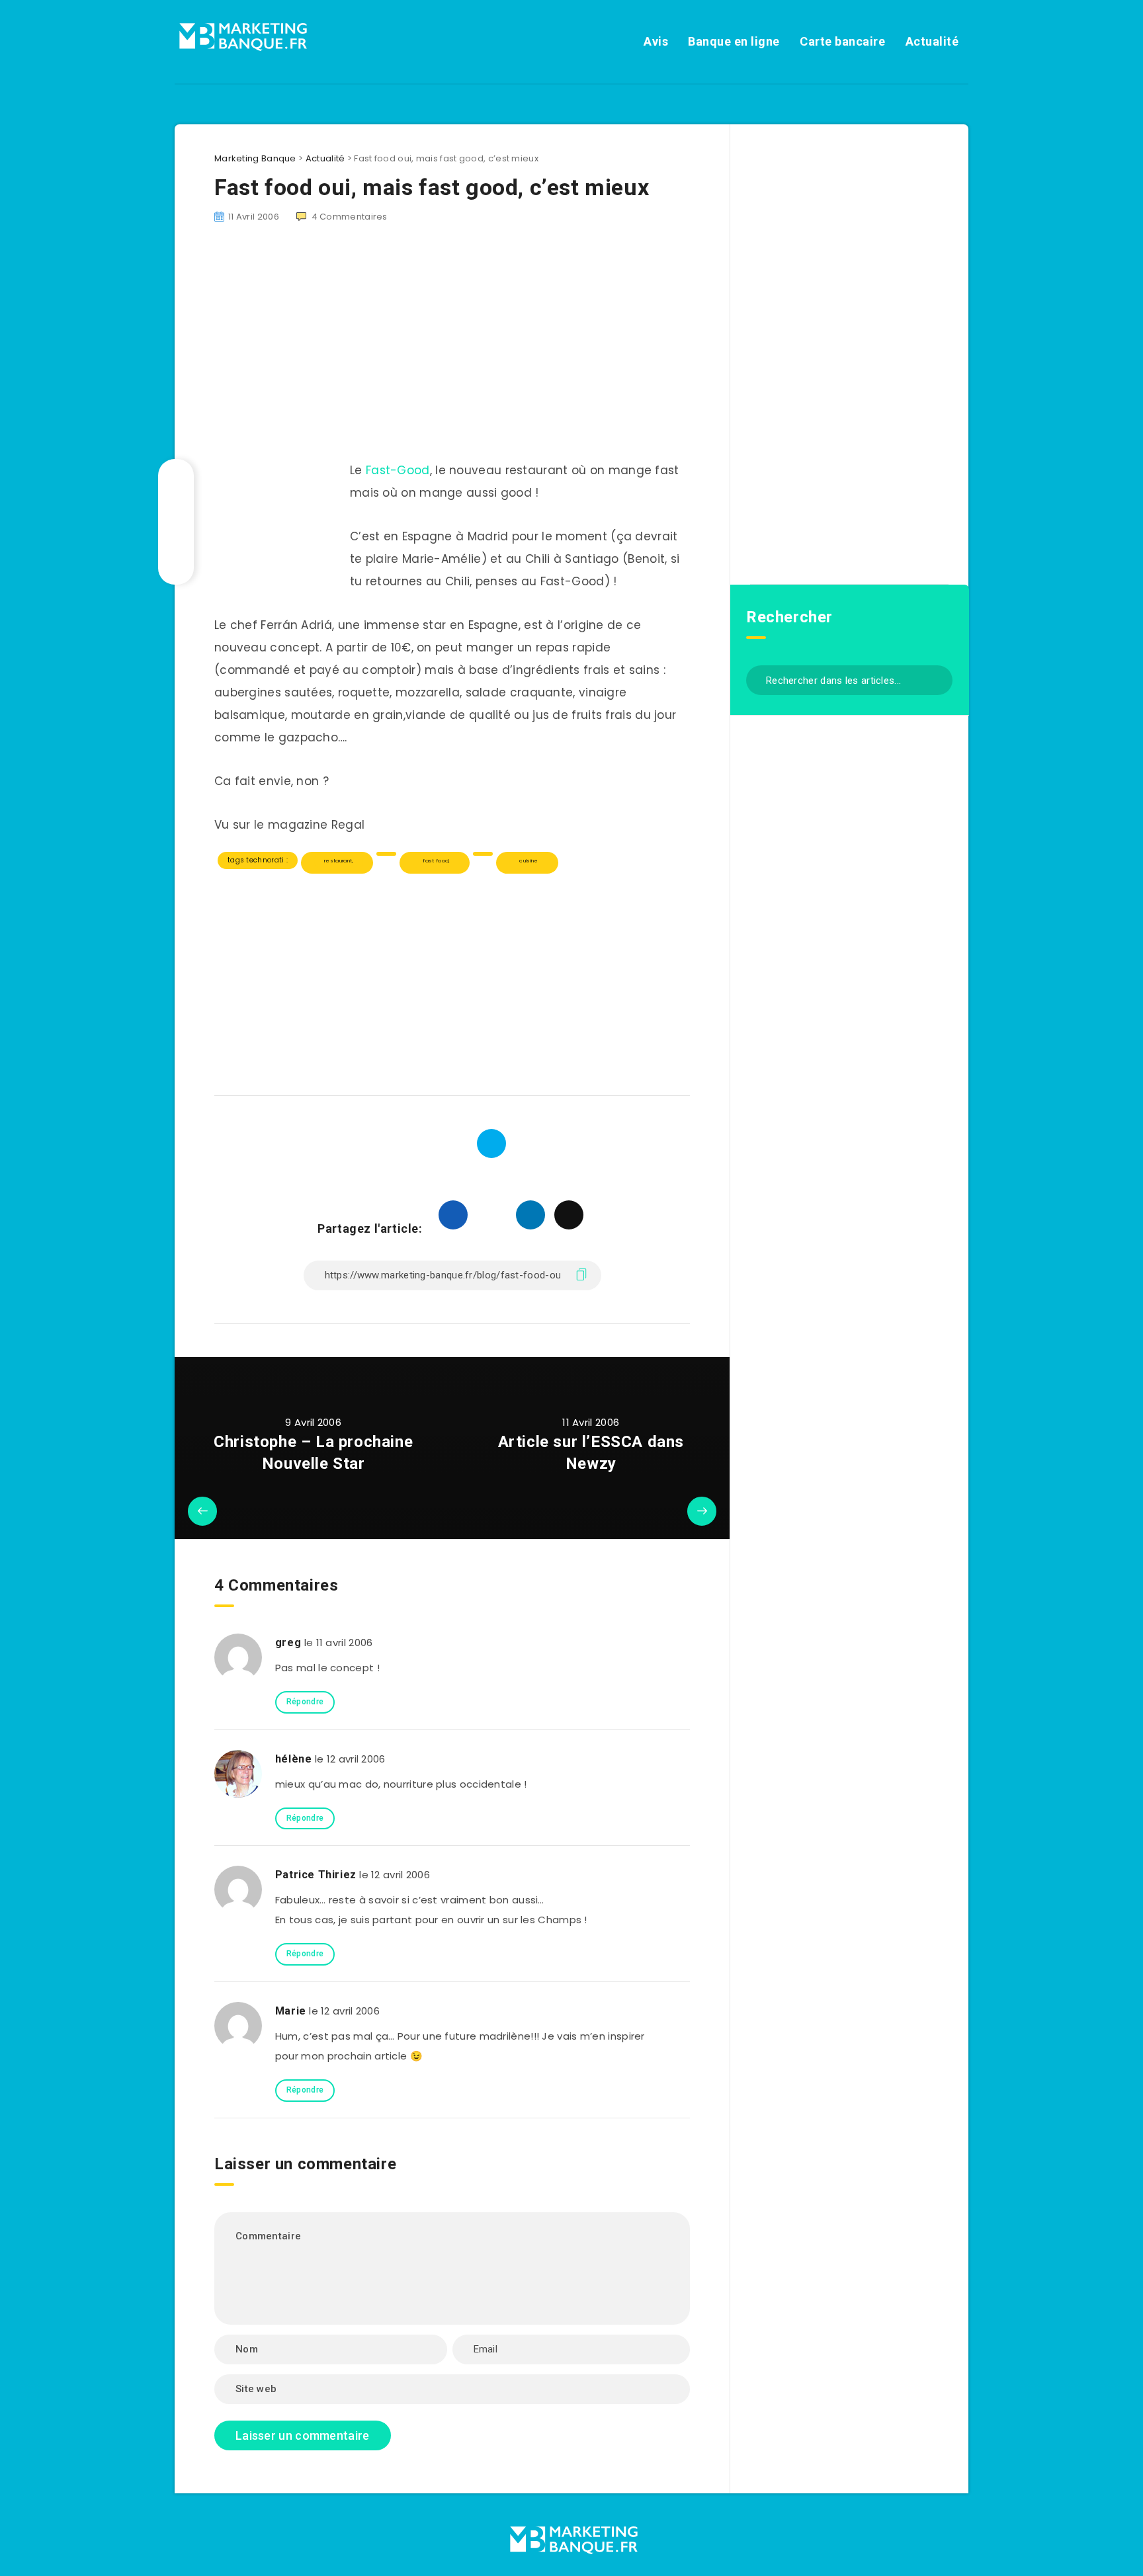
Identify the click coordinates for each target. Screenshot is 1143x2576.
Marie (291, 2011)
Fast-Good (398, 470)
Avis (656, 41)
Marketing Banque (255, 158)
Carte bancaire (842, 41)
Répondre (305, 1702)
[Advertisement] (452, 978)
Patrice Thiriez (316, 1875)
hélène (294, 1759)
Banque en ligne (734, 41)
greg (288, 1642)
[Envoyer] (938, 679)
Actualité (932, 41)
